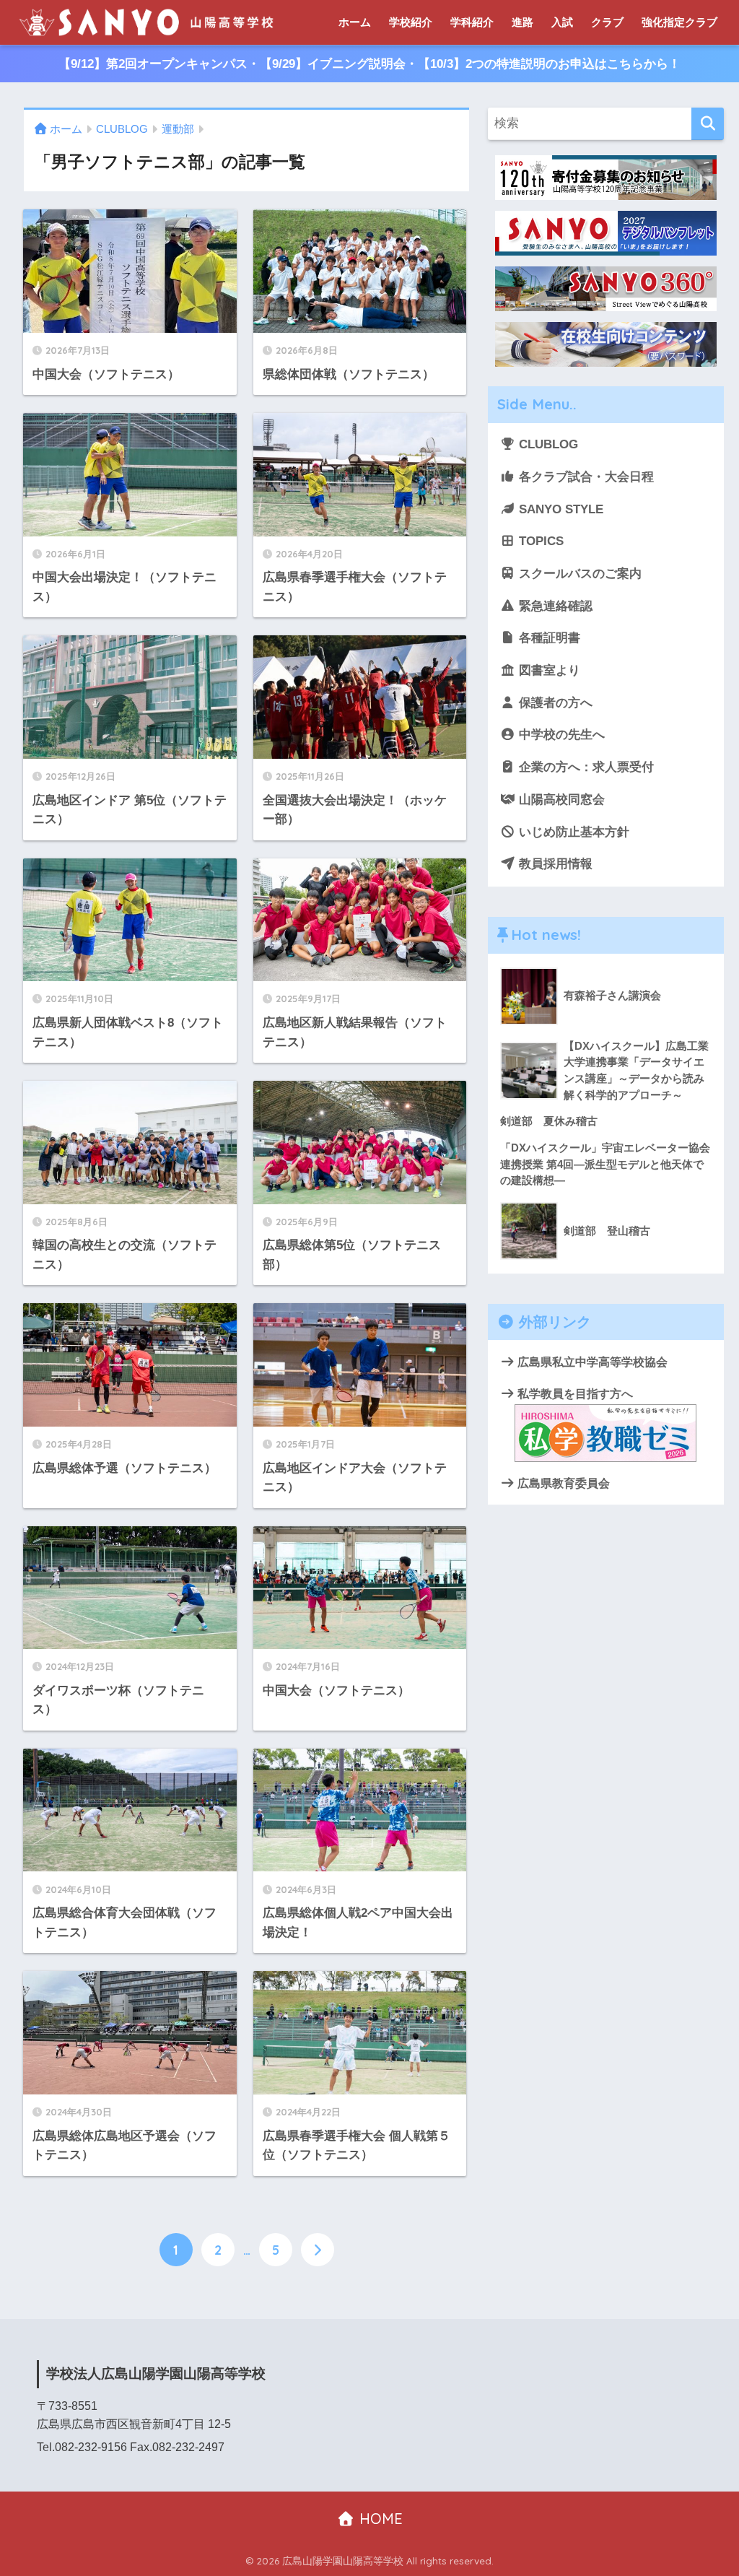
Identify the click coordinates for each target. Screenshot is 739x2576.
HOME (379, 2519)
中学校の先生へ (560, 735)
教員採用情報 (554, 864)
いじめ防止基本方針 (572, 832)
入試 (562, 22)
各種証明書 (548, 638)
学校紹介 (411, 22)
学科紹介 (472, 22)
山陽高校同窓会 (560, 800)
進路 (522, 22)
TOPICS (539, 541)
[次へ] (318, 2250)
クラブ (607, 22)
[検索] (708, 124)
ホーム (355, 22)
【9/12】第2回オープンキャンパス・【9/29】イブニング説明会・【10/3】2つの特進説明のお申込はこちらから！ (369, 64)
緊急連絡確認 (554, 606)
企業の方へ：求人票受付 (585, 767)
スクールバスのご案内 (578, 574)
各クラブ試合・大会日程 (585, 477)
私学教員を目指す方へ (574, 1393)
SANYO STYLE (559, 509)
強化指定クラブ (679, 22)
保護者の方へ (554, 703)
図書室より (548, 670)
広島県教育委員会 (562, 1483)
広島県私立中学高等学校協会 (591, 1362)
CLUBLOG (547, 444)
